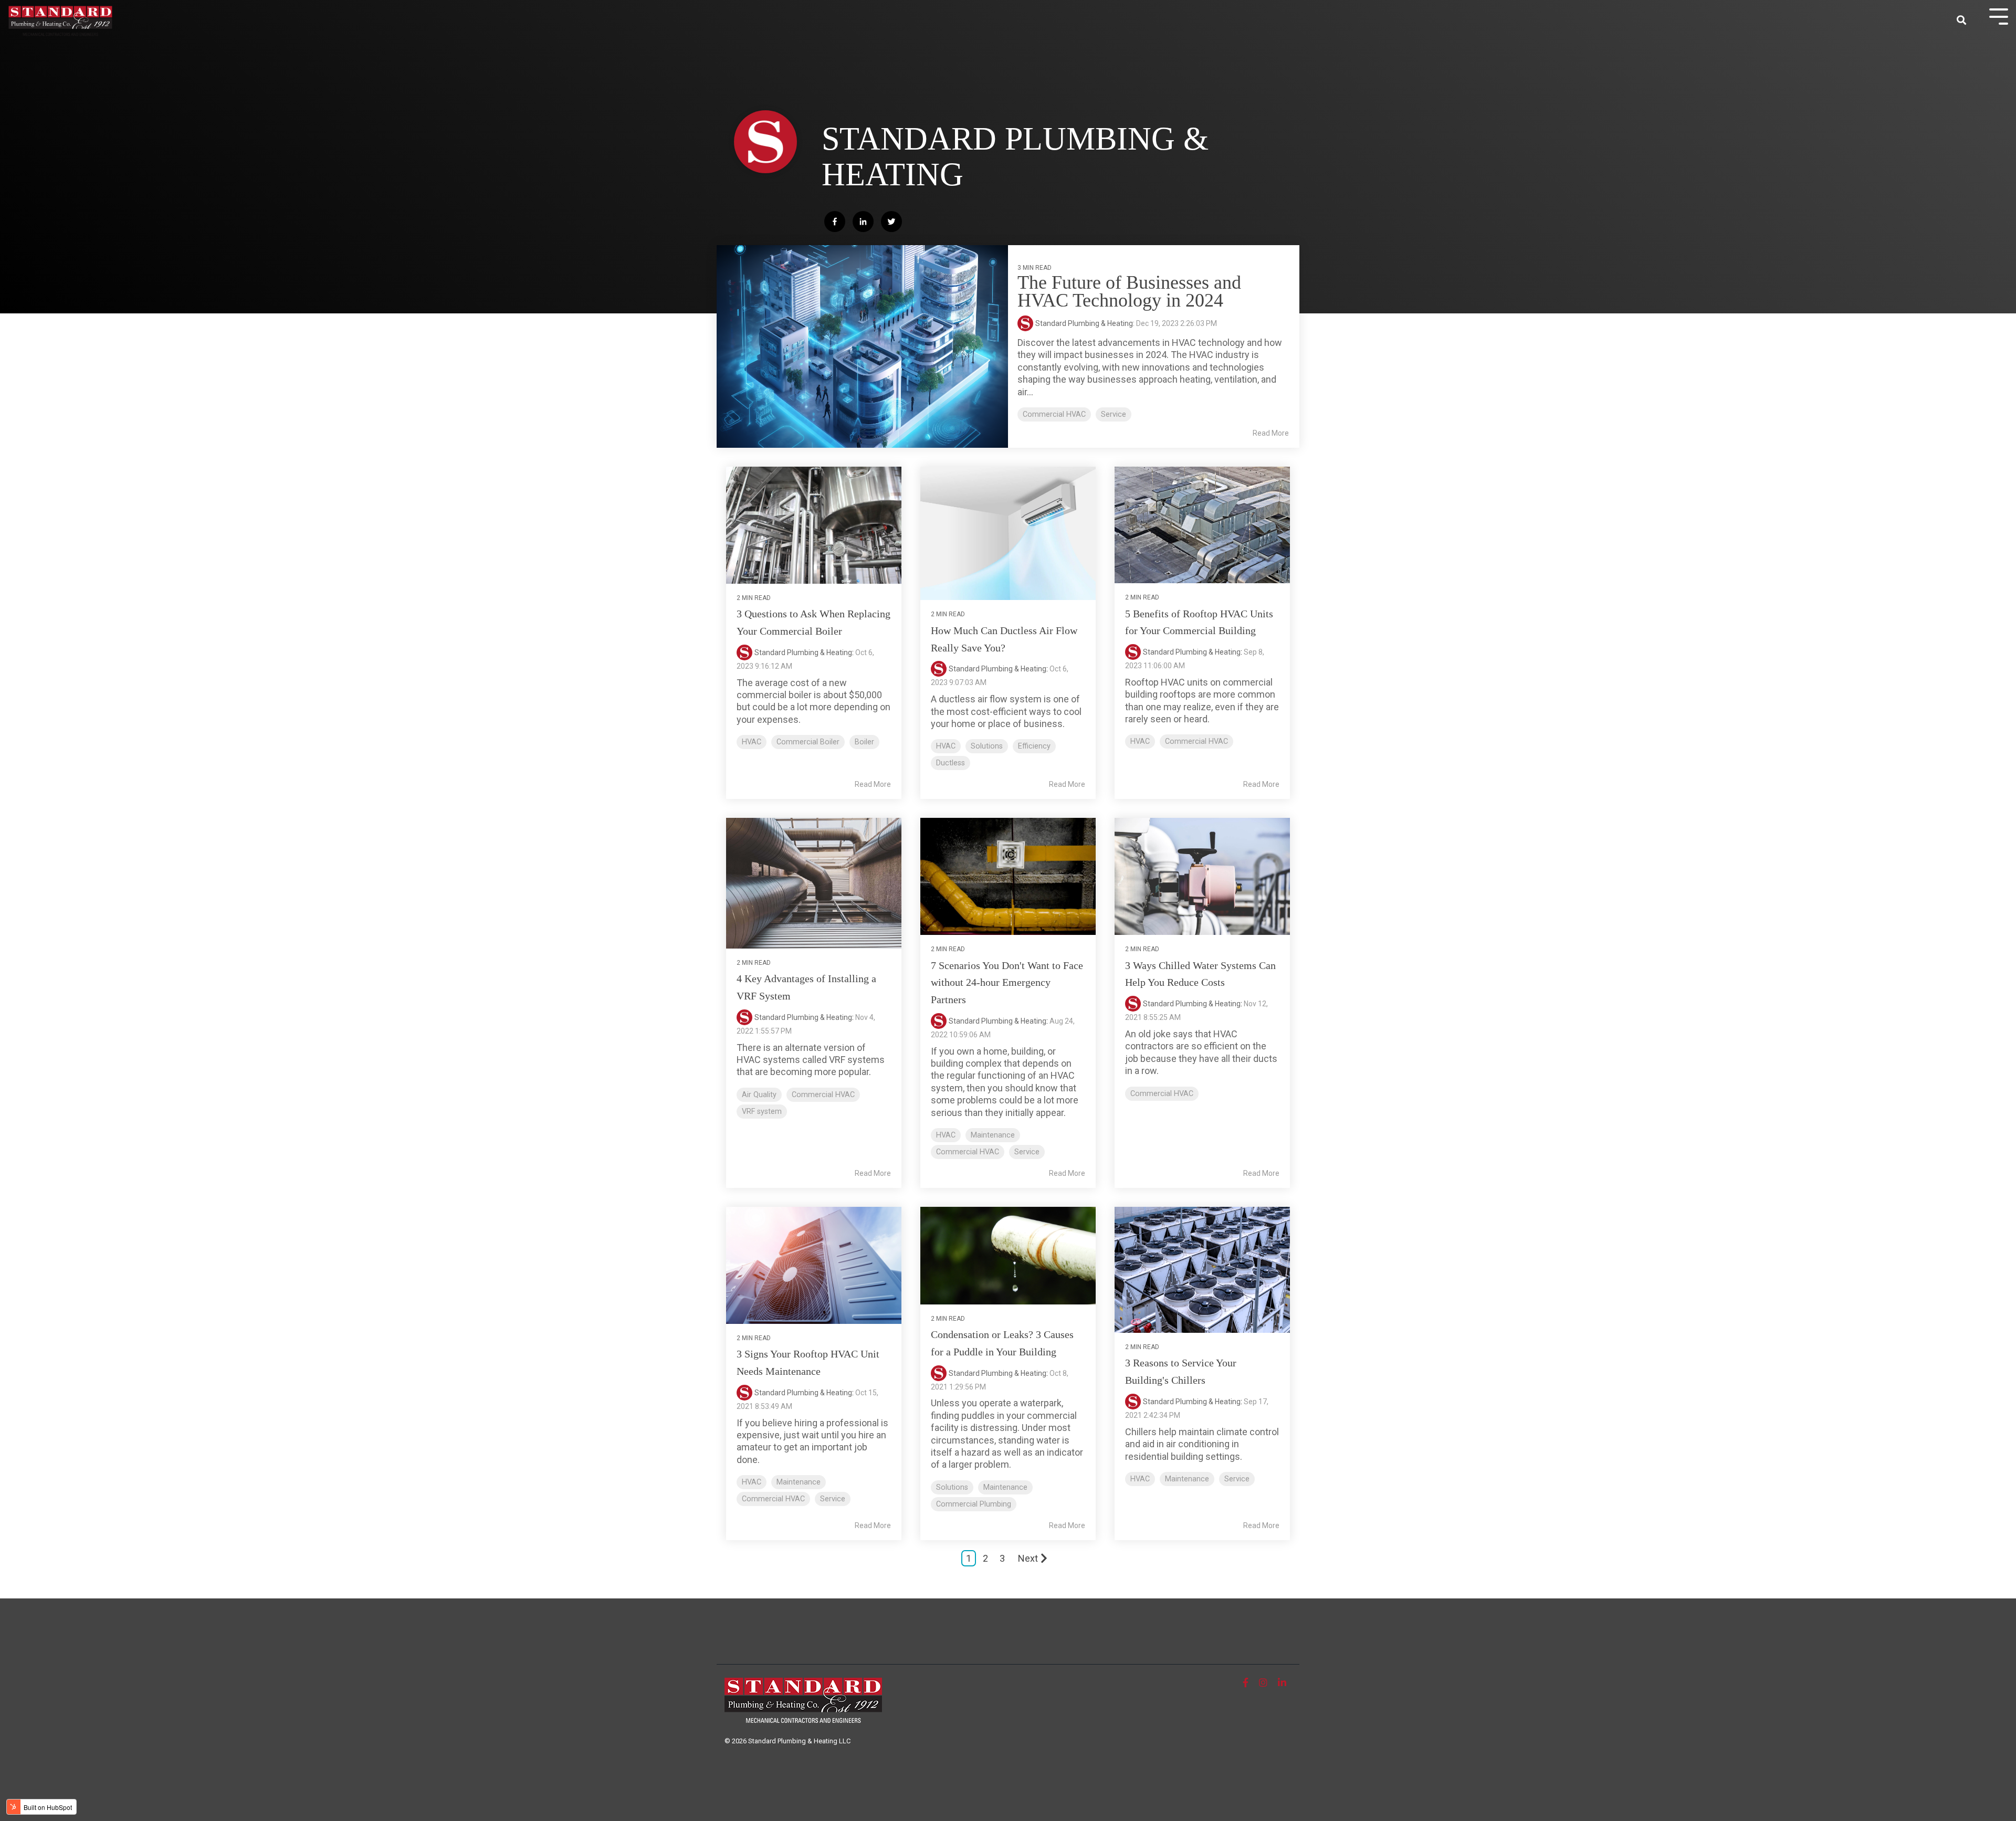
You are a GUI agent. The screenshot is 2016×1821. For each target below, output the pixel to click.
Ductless (951, 763)
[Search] (1961, 21)
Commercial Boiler (808, 742)
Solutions (987, 746)
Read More (1271, 433)
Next (1028, 1558)
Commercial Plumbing (974, 1504)
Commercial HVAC (1054, 414)
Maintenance (993, 1135)
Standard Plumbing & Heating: (1086, 323)
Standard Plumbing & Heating (803, 652)
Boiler (864, 742)
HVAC (752, 742)
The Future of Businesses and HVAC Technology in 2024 (1129, 291)
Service (1114, 414)
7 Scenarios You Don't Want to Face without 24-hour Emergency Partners (1007, 983)
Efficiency (1034, 746)
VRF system (762, 1112)
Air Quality (759, 1095)
